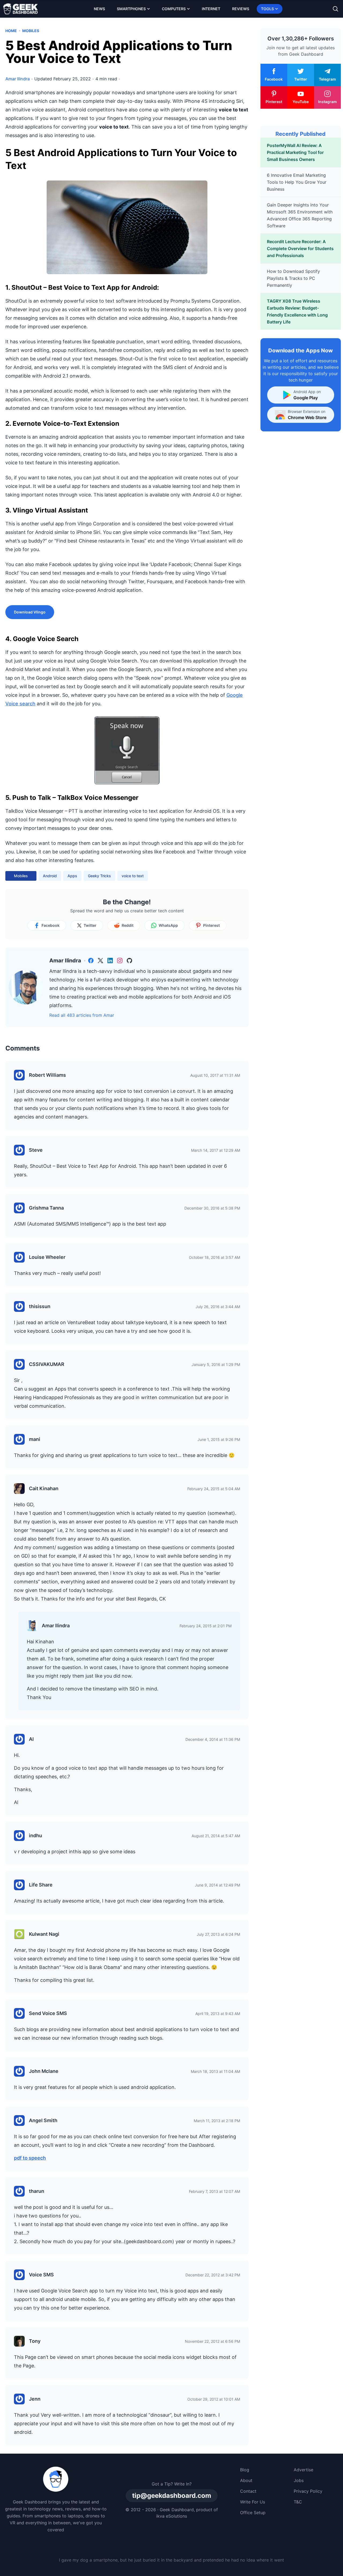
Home (11, 31)
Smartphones (131, 9)
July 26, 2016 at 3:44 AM (218, 1307)
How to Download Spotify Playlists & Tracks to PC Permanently (293, 278)
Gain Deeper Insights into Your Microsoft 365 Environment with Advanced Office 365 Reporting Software (300, 215)
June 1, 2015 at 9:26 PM (219, 1439)
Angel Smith (43, 2120)
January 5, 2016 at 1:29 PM (216, 1364)
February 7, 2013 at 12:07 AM (215, 2191)
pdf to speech (30, 2158)
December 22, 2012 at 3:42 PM (213, 2275)
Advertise (303, 2470)
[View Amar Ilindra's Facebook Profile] (91, 961)
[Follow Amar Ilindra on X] (100, 961)
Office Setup (253, 2513)
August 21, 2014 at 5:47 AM (216, 1836)
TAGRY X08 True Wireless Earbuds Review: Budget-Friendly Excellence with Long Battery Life (297, 311)
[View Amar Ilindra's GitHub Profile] (129, 961)
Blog (245, 2470)
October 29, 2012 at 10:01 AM (214, 2399)
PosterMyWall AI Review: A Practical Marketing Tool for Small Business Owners (295, 152)
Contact (248, 2491)
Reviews (241, 9)
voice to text (133, 876)
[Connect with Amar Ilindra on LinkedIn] (110, 961)
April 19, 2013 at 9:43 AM (218, 2014)
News (99, 9)
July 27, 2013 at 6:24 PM (218, 1934)
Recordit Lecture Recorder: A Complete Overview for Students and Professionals (300, 248)
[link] (91, 961)
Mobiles (31, 31)
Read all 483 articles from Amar (82, 1015)
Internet (211, 9)
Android (50, 876)
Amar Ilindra (56, 1626)
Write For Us (253, 2502)
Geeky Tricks (99, 876)
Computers (174, 9)
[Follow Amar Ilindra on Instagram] (120, 961)
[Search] (335, 9)
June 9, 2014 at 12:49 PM (217, 1885)
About (246, 2480)
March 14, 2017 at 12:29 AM (216, 1150)
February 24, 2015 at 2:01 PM (206, 1626)
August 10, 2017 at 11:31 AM (215, 1075)
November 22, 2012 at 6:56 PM (212, 2341)
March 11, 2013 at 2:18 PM (217, 2121)
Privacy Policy (308, 2491)
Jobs (299, 2480)
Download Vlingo (30, 612)
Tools (267, 9)
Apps (72, 876)
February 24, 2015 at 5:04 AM (214, 1489)
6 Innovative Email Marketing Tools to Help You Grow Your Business (297, 182)
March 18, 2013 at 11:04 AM (215, 2071)
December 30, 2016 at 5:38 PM (212, 1208)
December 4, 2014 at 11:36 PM (213, 1739)
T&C (298, 2502)
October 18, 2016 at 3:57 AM (215, 1257)
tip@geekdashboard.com (172, 2496)
